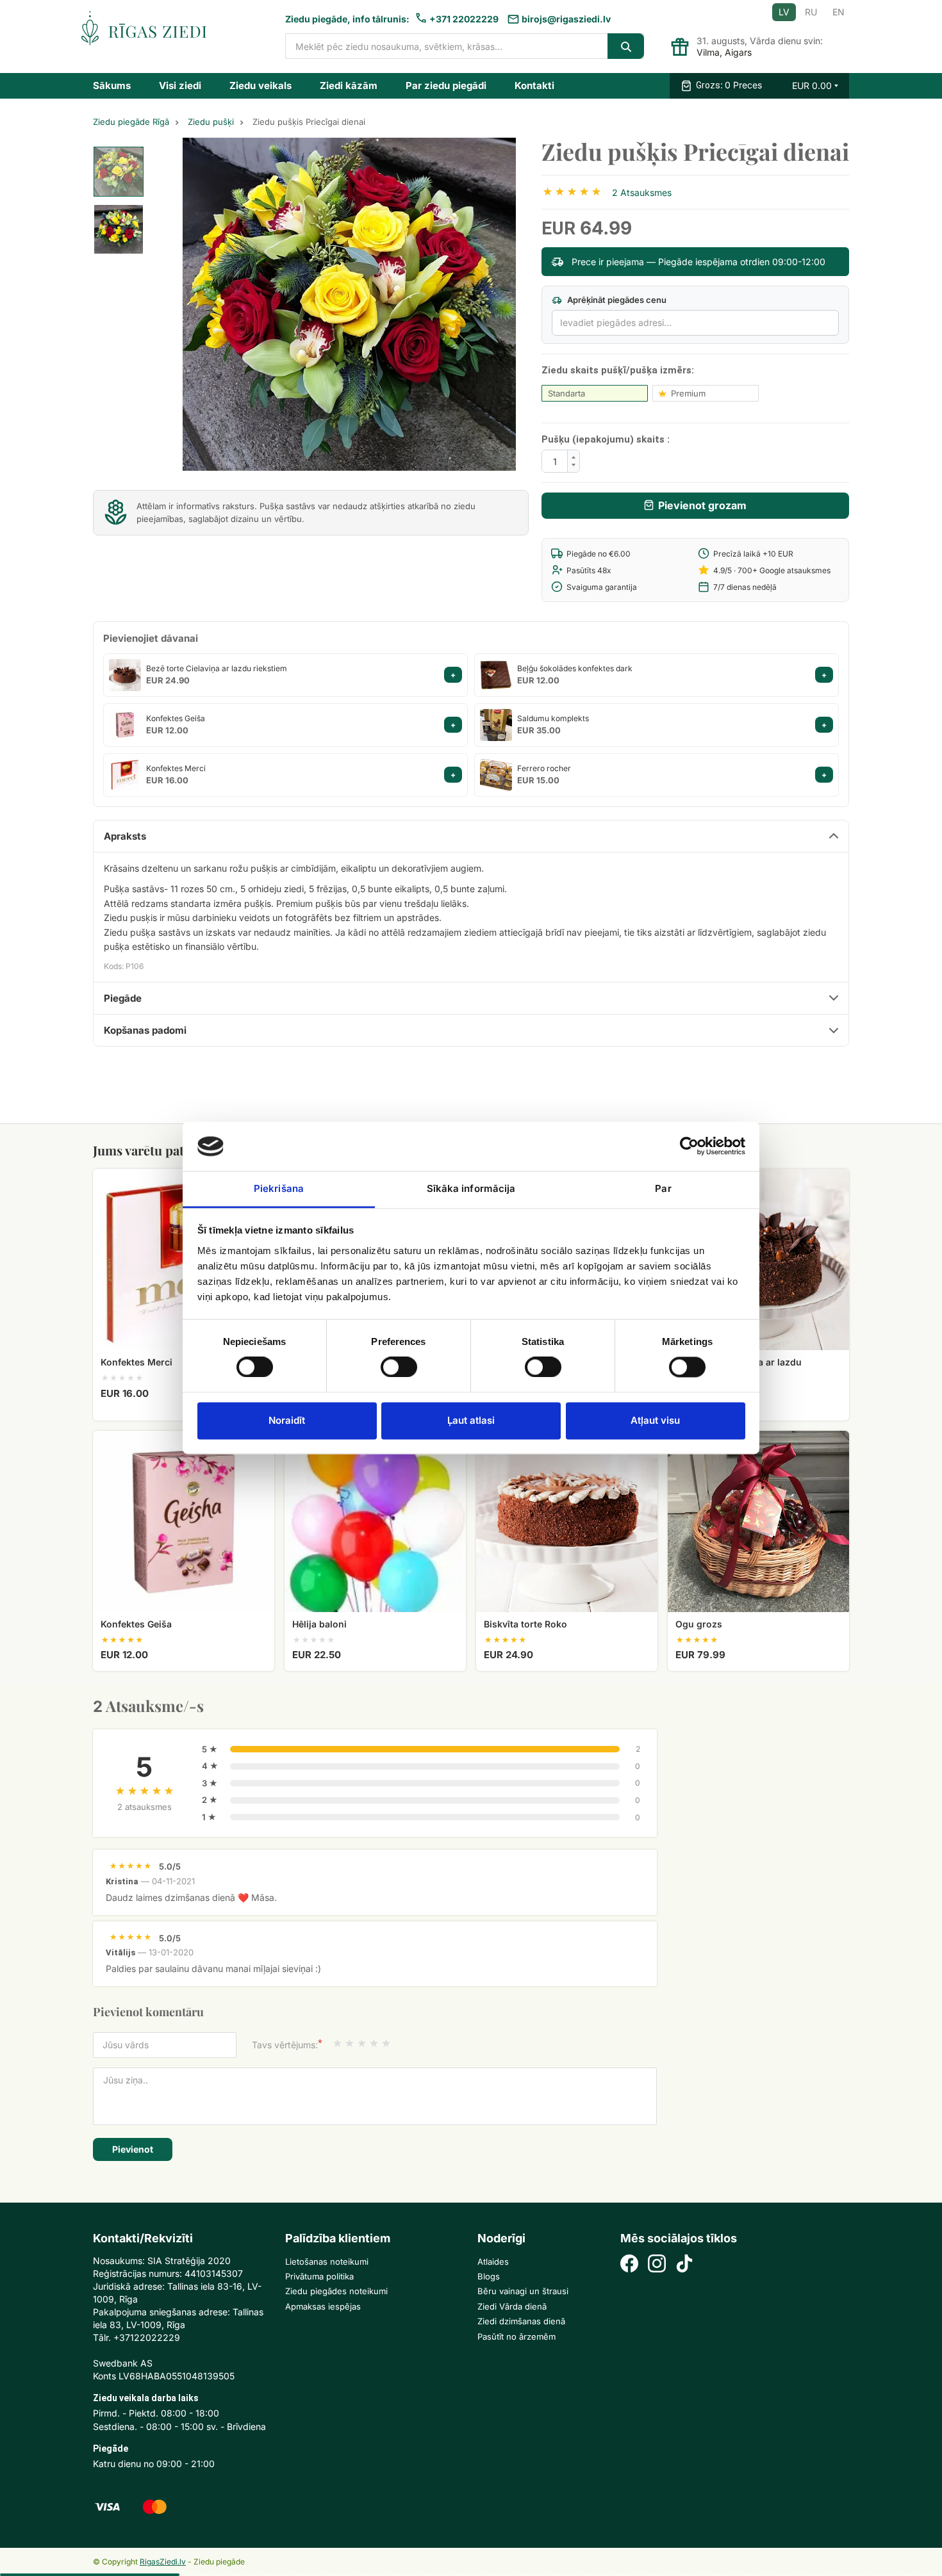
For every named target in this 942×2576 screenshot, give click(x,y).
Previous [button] (215, 304)
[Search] (626, 46)
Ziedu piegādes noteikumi (336, 2291)
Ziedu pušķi (211, 122)
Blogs (489, 2276)
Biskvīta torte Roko (525, 1624)
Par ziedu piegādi (446, 86)
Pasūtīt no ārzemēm (516, 2336)
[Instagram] (657, 2265)
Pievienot (133, 2149)
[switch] (392, 1363)
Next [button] (484, 304)
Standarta (566, 393)
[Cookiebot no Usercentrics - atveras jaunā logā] (689, 1146)
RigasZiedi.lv (163, 2562)
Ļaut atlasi (471, 1420)
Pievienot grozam (702, 505)
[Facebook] (629, 2265)
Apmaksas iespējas (323, 2306)
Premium (688, 393)
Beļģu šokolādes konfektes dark (575, 668)
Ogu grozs (699, 1624)
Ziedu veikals (260, 86)
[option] (119, 172)
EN (839, 12)
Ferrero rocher (544, 768)
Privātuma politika (319, 2276)
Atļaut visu (655, 1420)
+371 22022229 (464, 19)
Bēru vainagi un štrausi (523, 2291)
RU (811, 12)
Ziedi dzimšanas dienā (521, 2321)
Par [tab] (663, 1188)
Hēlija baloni (319, 1624)
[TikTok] (684, 2265)
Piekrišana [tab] (279, 1188)
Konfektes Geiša (176, 718)
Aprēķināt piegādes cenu (616, 300)
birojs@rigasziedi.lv (566, 19)
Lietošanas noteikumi (327, 2262)
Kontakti (534, 86)
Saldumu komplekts (553, 718)
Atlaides (493, 2262)
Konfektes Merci (176, 768)
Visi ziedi (180, 86)
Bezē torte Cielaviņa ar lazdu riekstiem (217, 668)
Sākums (112, 86)
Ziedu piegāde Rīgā (131, 122)
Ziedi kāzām (349, 86)
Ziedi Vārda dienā (512, 2306)
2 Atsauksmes (642, 192)
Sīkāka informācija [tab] (471, 1188)
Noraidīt (287, 1420)
